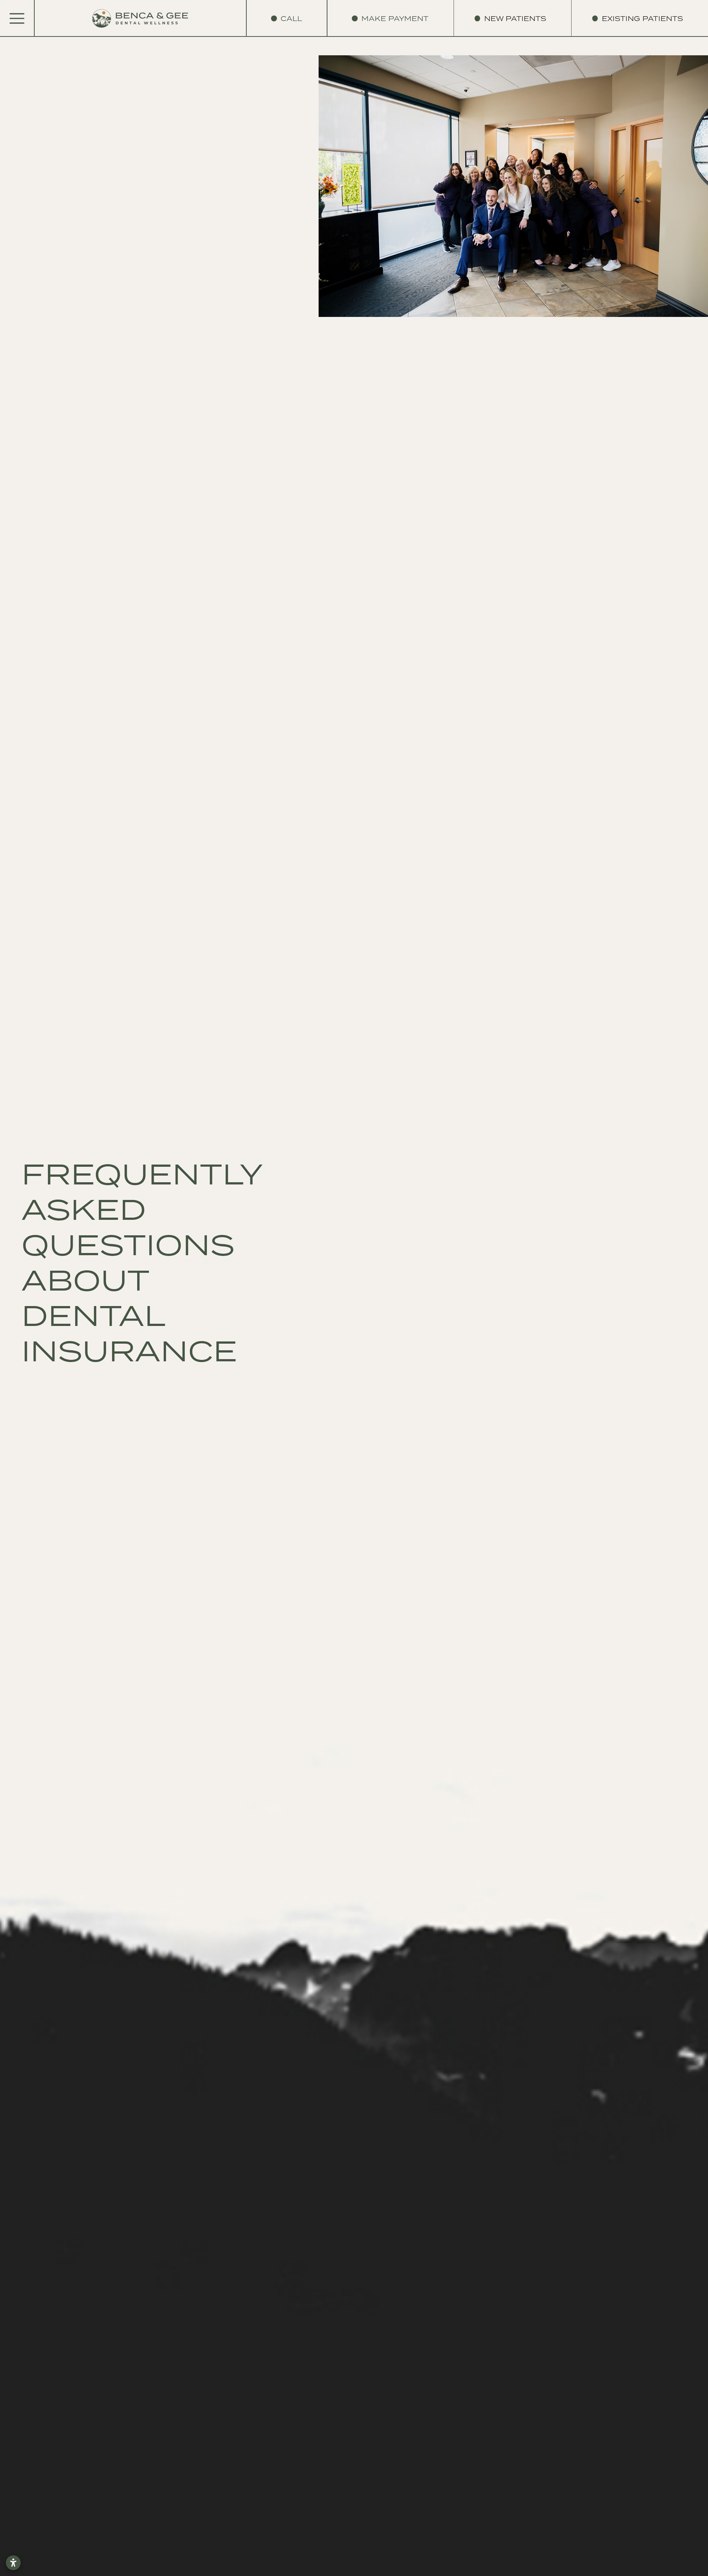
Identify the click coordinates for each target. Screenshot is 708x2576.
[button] (515, 18)
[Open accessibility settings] (13, 2563)
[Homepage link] (140, 19)
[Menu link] (17, 18)
